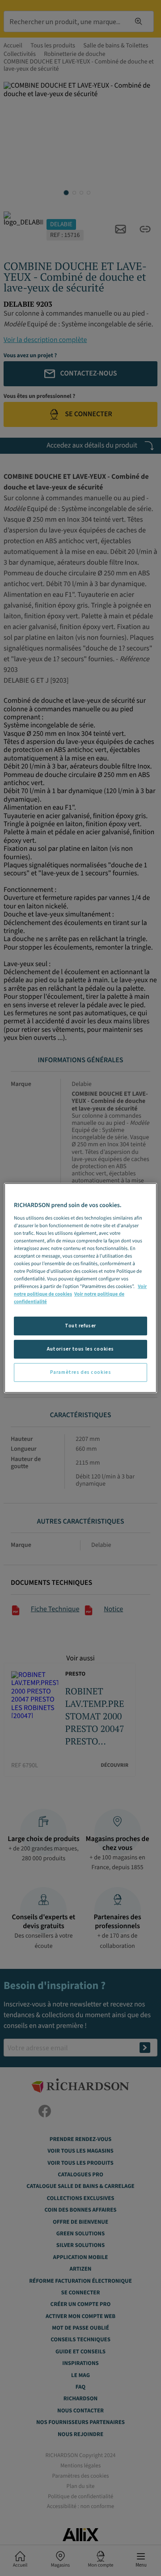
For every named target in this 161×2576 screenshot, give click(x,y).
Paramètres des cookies (81, 1372)
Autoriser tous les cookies (80, 1349)
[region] (80, 1288)
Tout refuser (80, 1326)
